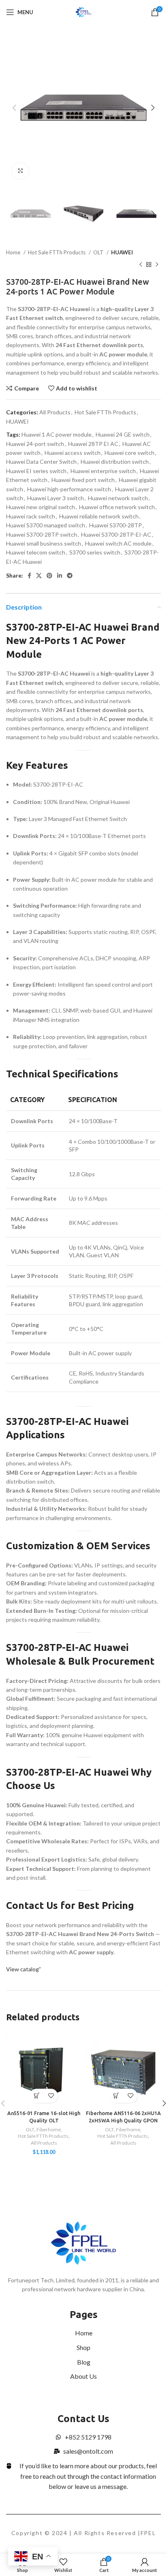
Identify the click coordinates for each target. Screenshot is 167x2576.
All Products (55, 412)
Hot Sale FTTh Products (57, 252)
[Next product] (157, 265)
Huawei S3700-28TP (116, 525)
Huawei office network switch (117, 507)
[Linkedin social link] (60, 576)
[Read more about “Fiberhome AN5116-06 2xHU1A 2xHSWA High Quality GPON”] (116, 2096)
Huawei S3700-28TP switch (42, 534)
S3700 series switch (95, 552)
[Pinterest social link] (49, 576)
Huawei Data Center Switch (41, 462)
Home (14, 252)
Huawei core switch (130, 453)
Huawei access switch (73, 453)
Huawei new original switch (41, 507)
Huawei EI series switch (36, 471)
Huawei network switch (118, 498)
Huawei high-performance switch (69, 489)
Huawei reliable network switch (99, 516)
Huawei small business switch (44, 543)
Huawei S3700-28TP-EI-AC (116, 534)
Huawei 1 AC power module (57, 434)
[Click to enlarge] (20, 171)
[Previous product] (141, 265)
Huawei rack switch (31, 516)
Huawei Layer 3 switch (56, 498)
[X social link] (39, 576)
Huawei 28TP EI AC (93, 444)
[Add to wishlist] (51, 2096)
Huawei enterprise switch (103, 471)
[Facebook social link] (29, 576)
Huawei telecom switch (36, 552)
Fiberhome (49, 2129)
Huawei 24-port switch (35, 444)
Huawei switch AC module (118, 543)
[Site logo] (84, 12)
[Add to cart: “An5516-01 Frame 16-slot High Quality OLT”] (37, 2096)
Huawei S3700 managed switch (46, 525)
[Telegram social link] (70, 576)
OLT (99, 252)
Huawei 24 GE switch (123, 434)
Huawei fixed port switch (83, 480)
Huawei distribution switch (115, 462)
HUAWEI (122, 252)
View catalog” (24, 1969)
